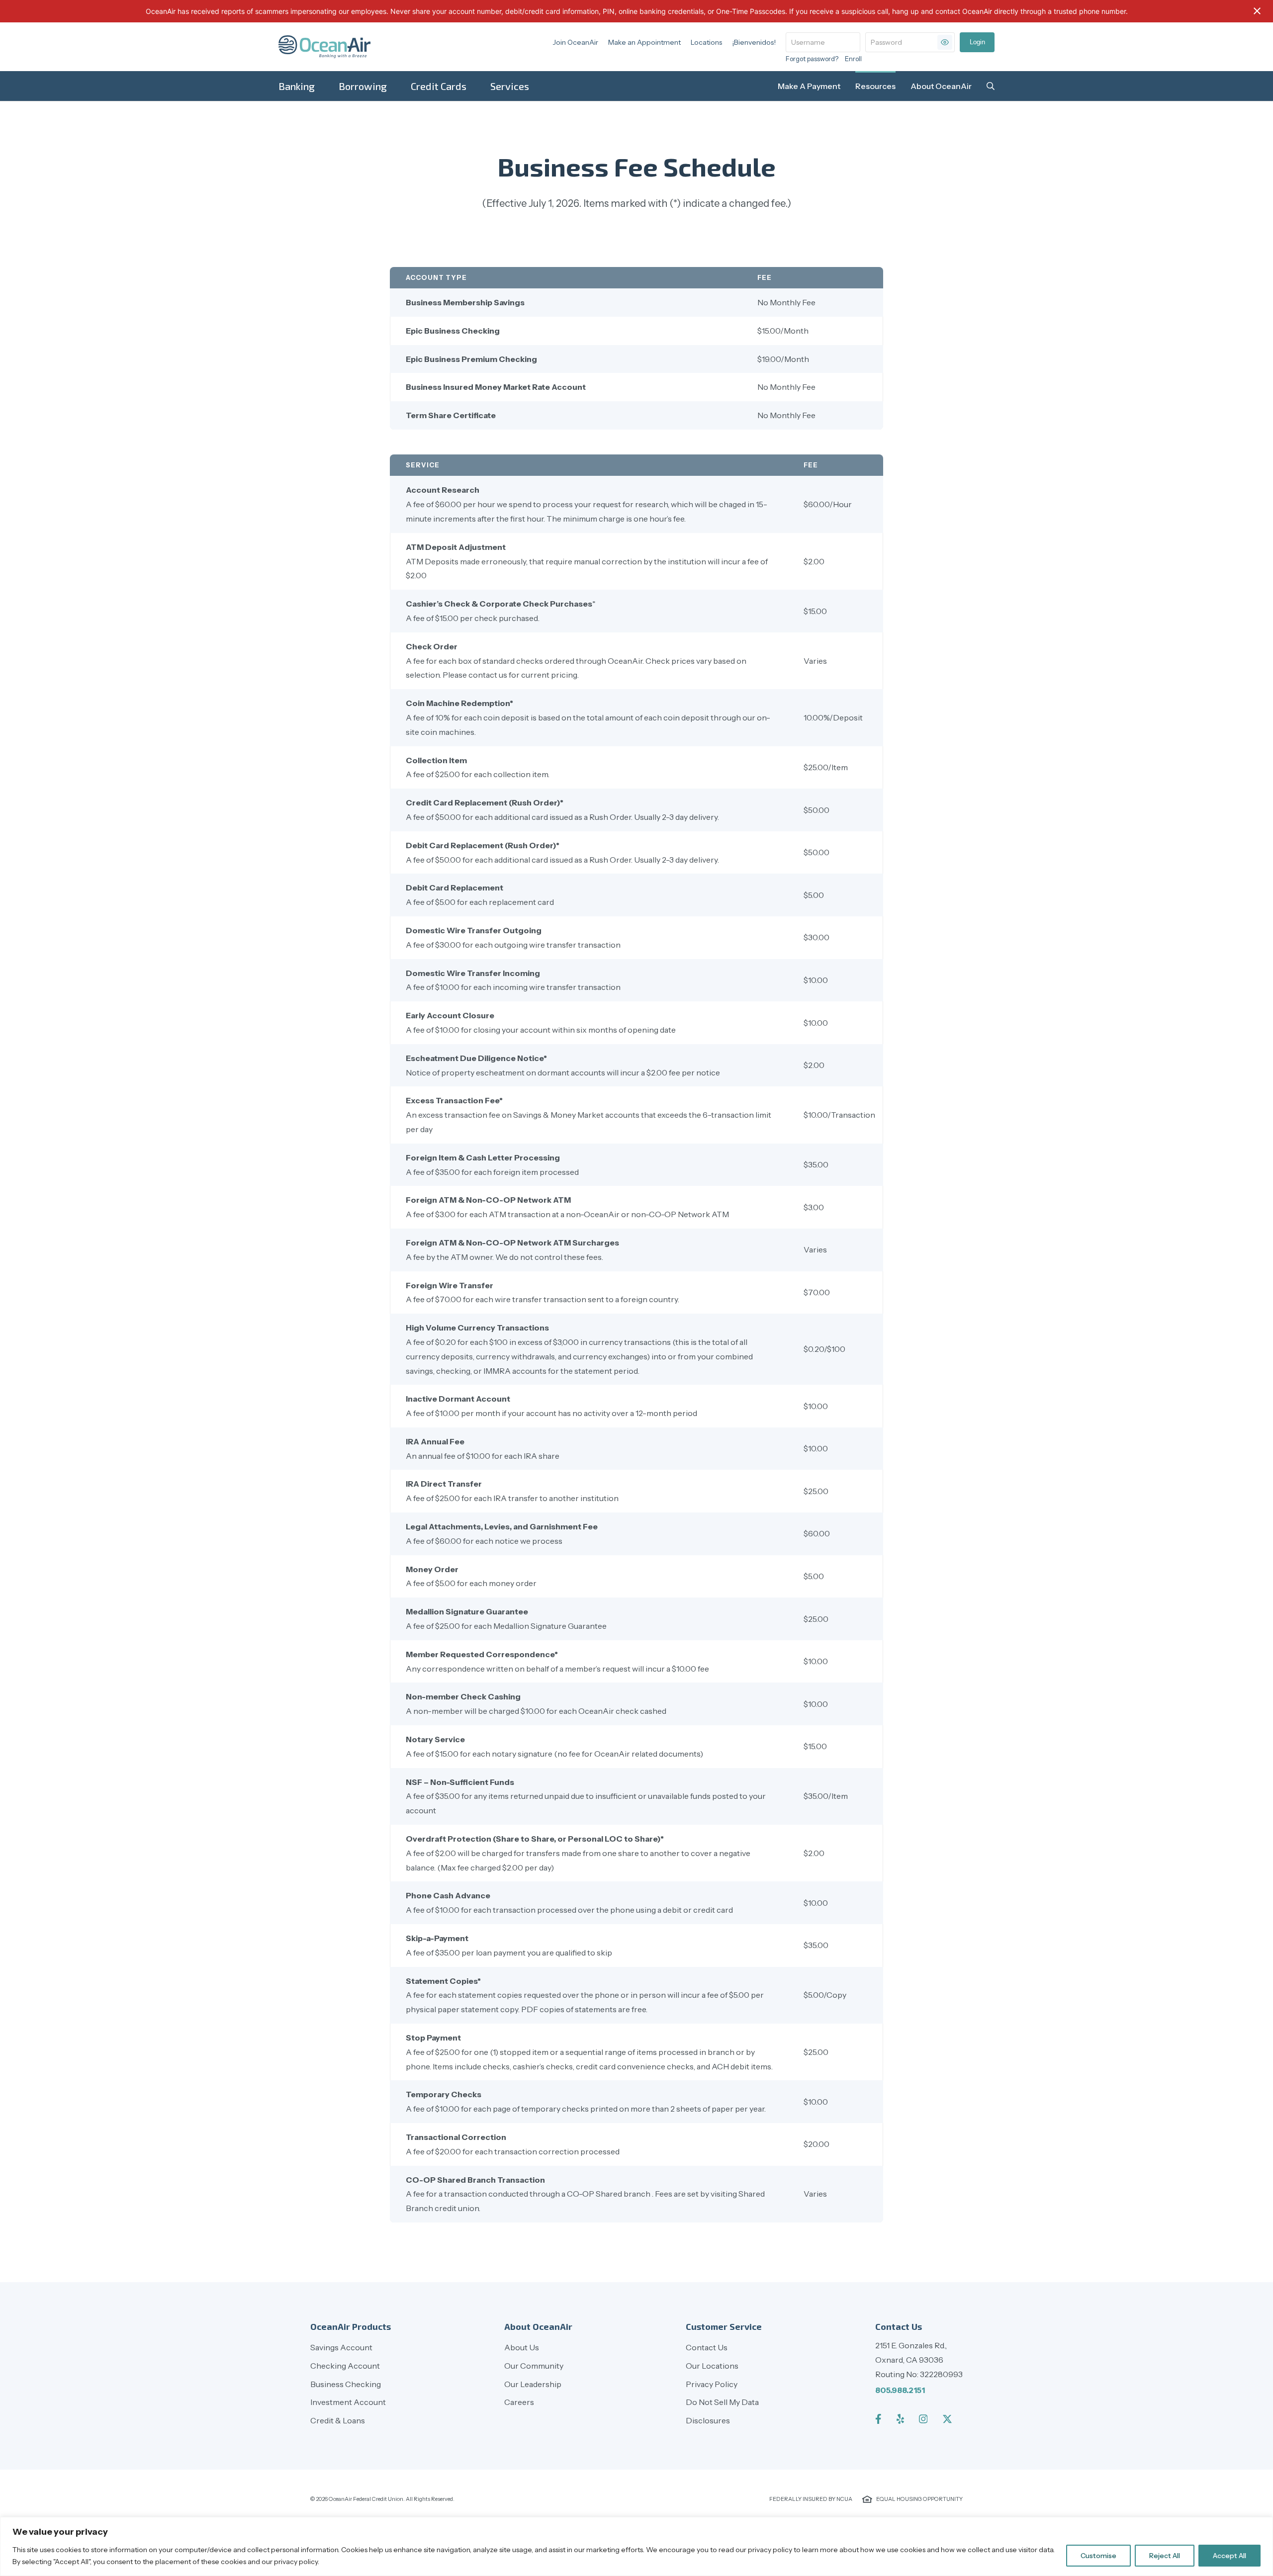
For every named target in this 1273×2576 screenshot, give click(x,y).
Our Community (534, 2366)
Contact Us (707, 2347)
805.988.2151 (900, 2390)
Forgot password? (812, 59)
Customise (1098, 2556)
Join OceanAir (575, 42)
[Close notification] (1257, 11)
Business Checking (346, 2384)
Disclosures (708, 2420)
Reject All (1165, 2556)
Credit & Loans (338, 2420)
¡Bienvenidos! (754, 42)
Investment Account (348, 2402)
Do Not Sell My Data (722, 2402)
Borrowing (363, 86)
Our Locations (712, 2366)
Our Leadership (533, 2384)
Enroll (853, 59)
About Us (522, 2347)
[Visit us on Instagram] (923, 2419)
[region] (636, 2546)
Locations (706, 42)
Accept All (1229, 2556)
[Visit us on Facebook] (878, 2419)
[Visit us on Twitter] (947, 2419)
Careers (519, 2402)
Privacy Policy (712, 2384)
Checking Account (345, 2366)
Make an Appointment (644, 42)
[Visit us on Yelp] (900, 2419)
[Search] (991, 86)
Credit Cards (439, 86)
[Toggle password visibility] (945, 42)
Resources (875, 86)
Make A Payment (809, 86)
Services (510, 86)
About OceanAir (941, 86)
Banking (297, 86)
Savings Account (341, 2347)
